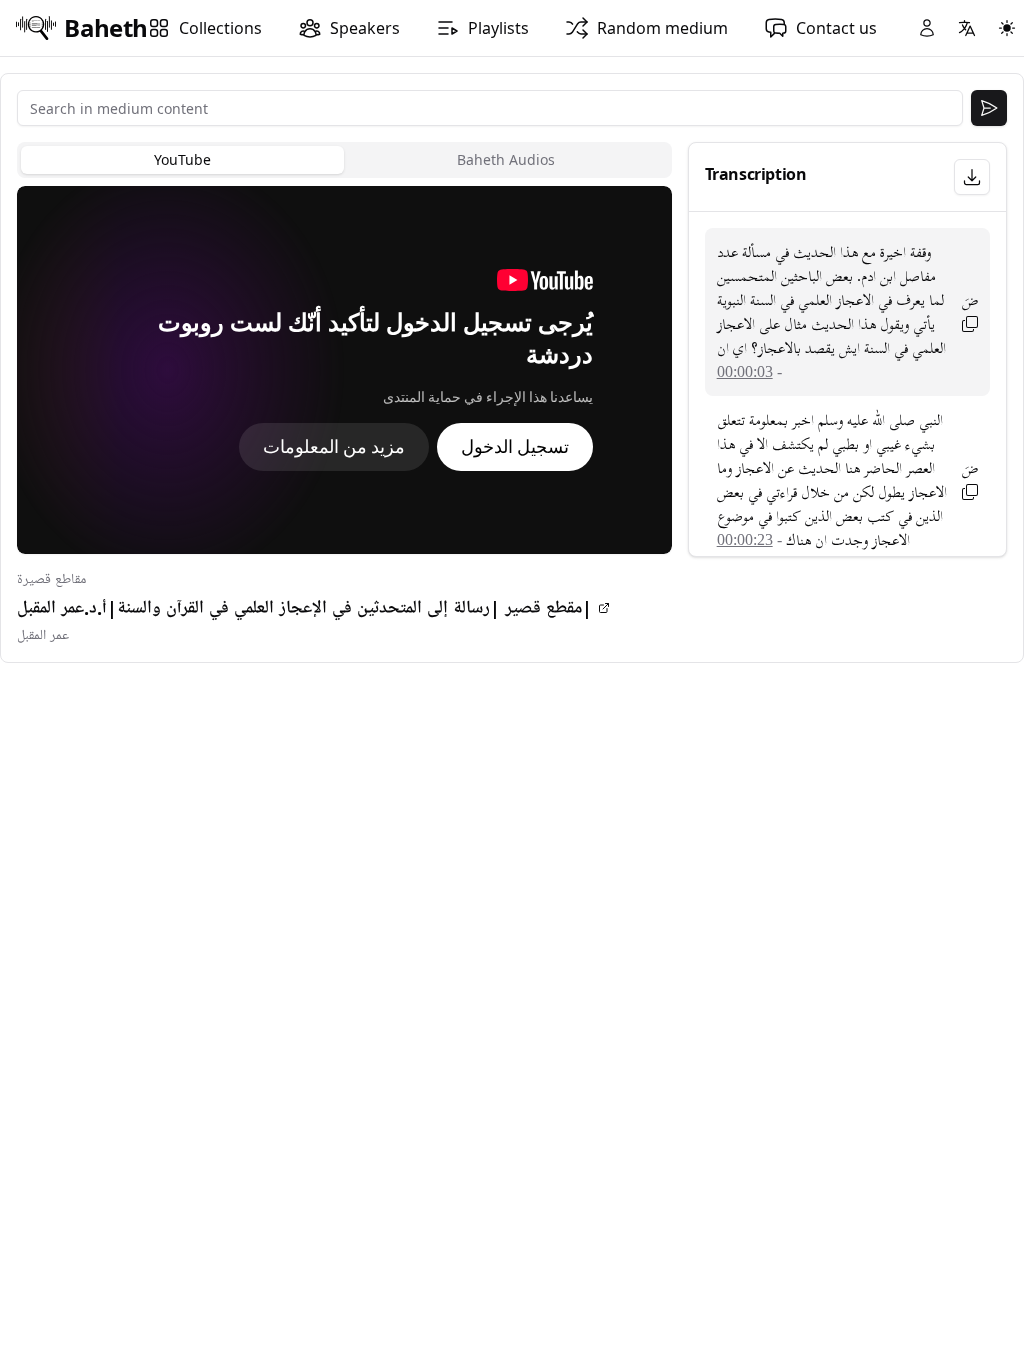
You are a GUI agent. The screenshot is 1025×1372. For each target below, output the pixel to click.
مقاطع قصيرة (51, 579)
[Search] (989, 108)
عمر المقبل (43, 635)
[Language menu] (967, 28)
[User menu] (927, 28)
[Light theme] (1007, 28)
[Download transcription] (972, 177)
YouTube (182, 159)
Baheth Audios (506, 159)
